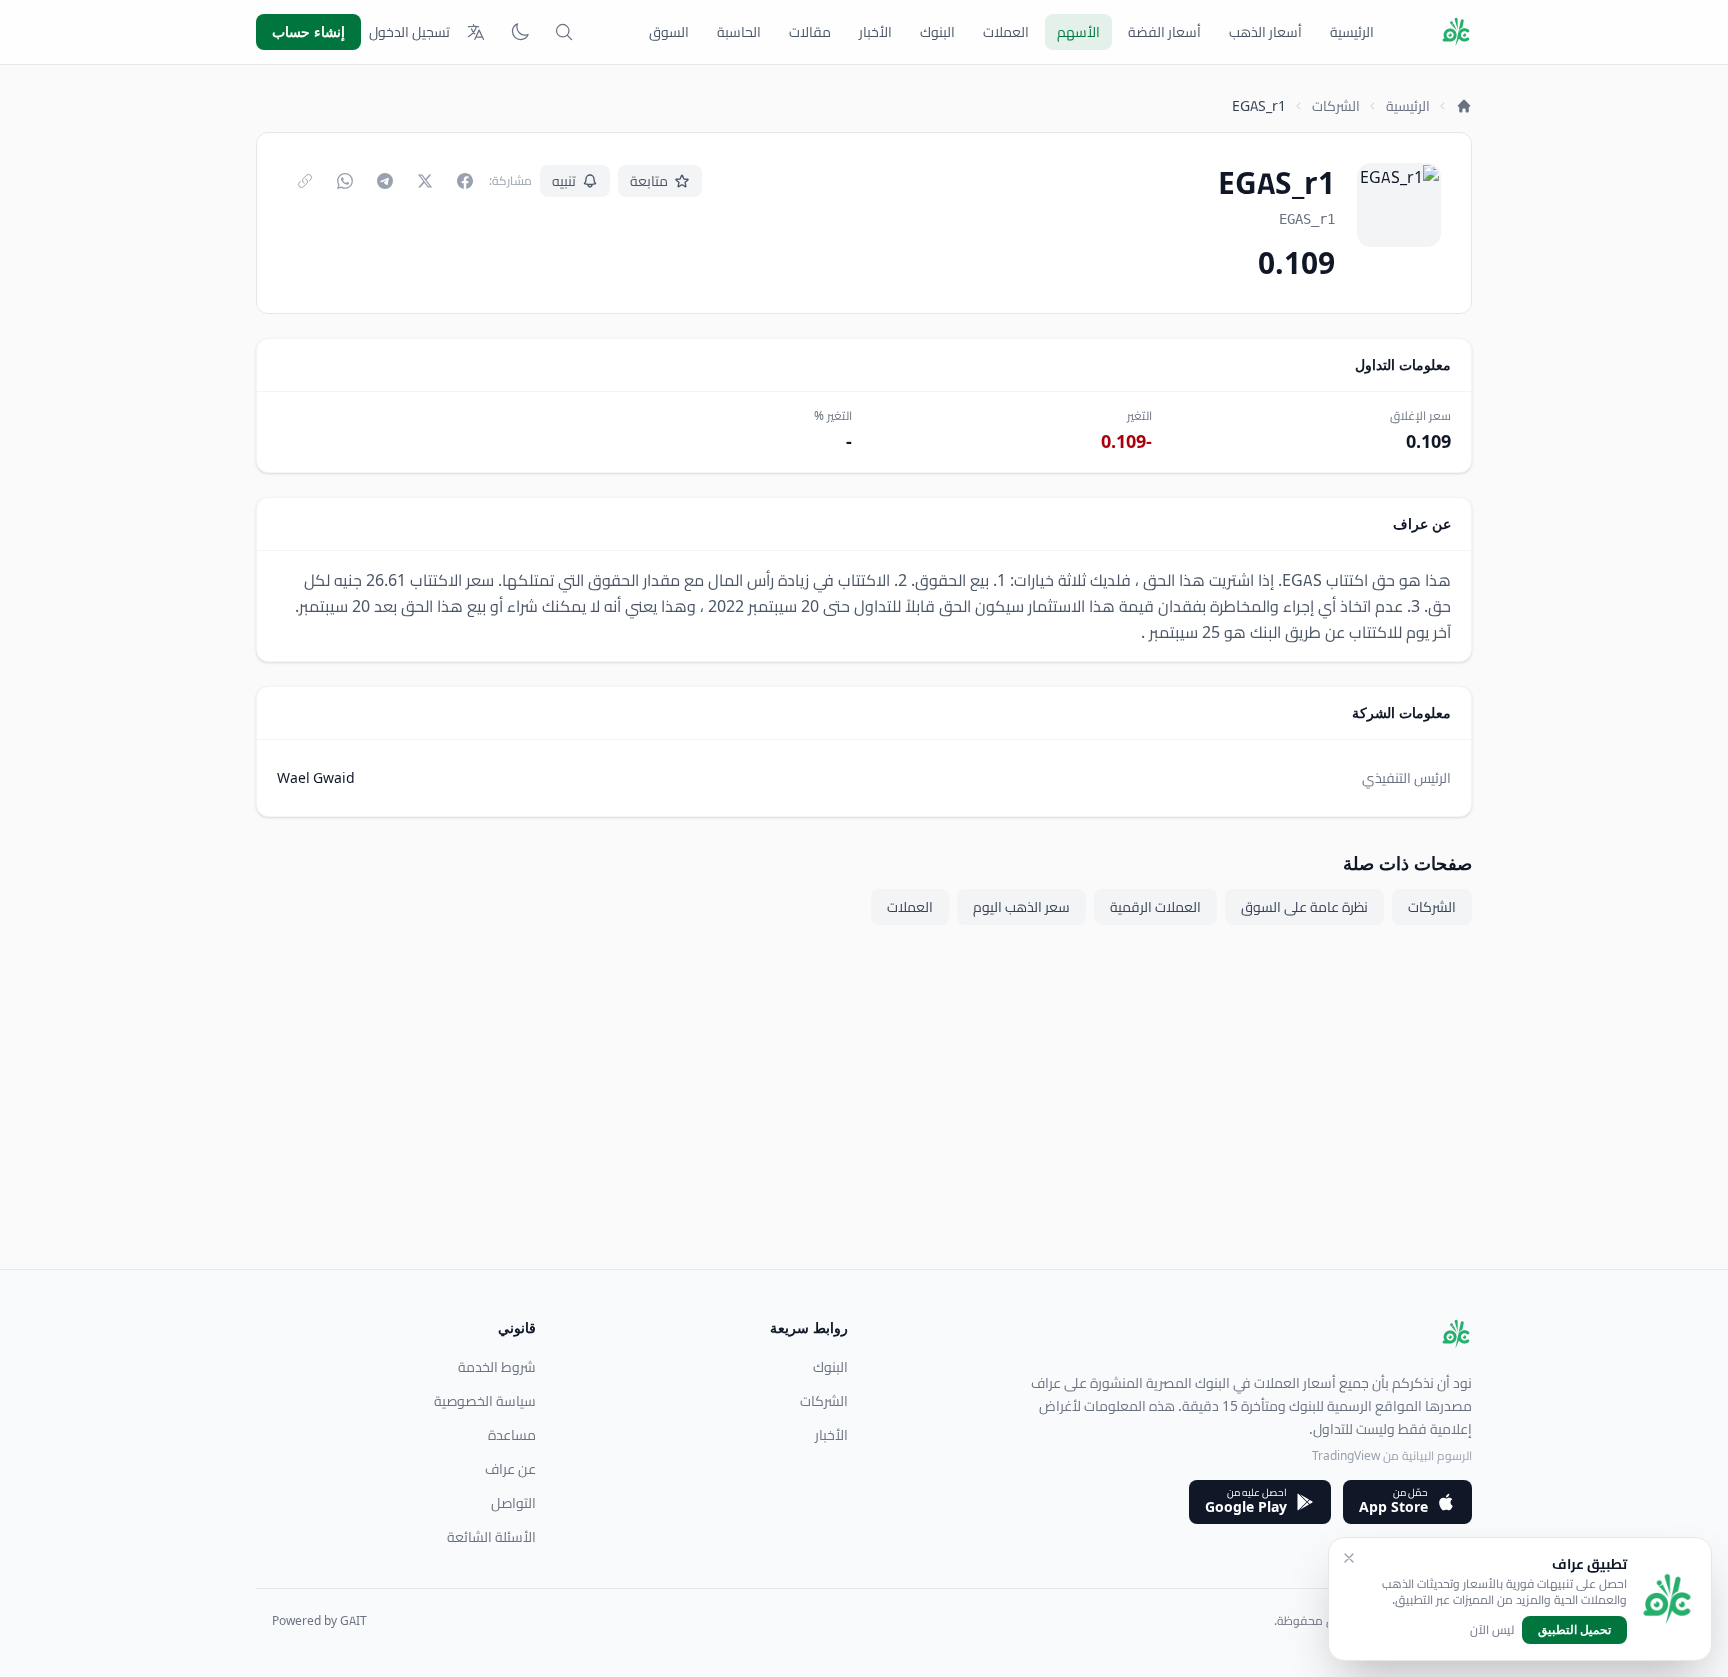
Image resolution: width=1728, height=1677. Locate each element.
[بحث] (564, 32)
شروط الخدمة (497, 1367)
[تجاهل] (1349, 1558)
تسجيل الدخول (409, 32)
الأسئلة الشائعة (491, 1537)
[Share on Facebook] (465, 181)
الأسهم (1078, 32)
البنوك (937, 32)
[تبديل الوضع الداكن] (520, 32)
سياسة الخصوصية (485, 1401)
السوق (669, 32)
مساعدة (512, 1435)
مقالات (810, 32)
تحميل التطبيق (1574, 1629)
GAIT (353, 1620)
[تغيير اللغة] (476, 32)
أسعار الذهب (1265, 32)
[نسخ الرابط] (305, 181)
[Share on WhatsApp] (345, 181)
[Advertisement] (872, 1129)
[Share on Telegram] (385, 181)
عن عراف (510, 1469)
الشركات (1336, 106)
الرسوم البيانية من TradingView (1392, 1455)
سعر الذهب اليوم (1021, 907)
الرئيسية (1352, 32)
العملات (1006, 32)
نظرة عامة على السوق (1304, 907)
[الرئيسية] (1464, 106)
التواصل (513, 1503)
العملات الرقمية (1155, 907)
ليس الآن (1492, 1630)
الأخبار (875, 32)
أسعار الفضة (1164, 32)
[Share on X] (425, 181)
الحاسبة (739, 32)
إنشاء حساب (308, 31)
